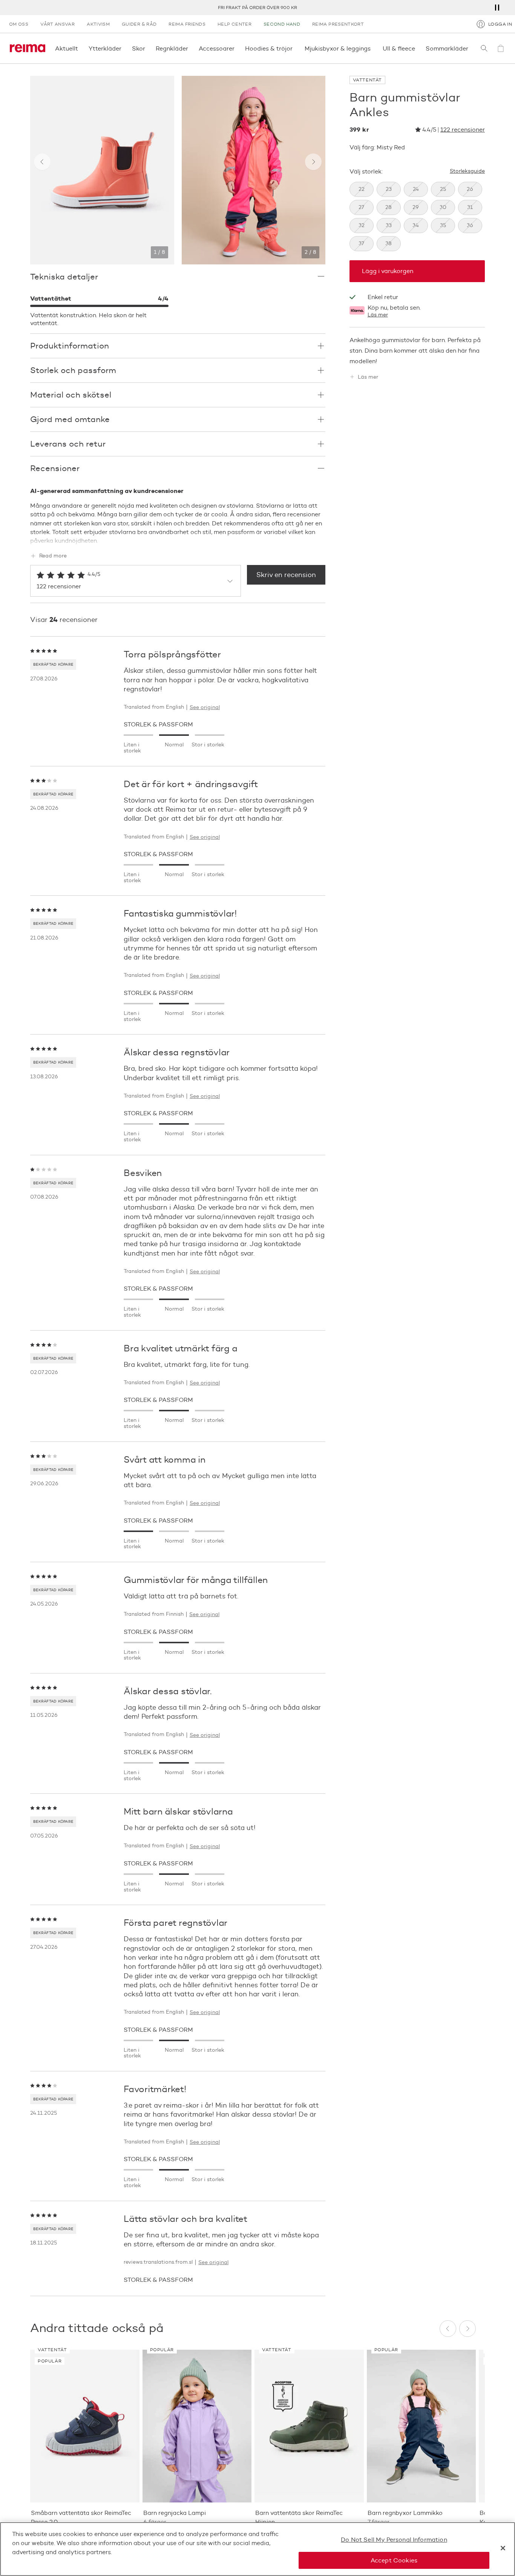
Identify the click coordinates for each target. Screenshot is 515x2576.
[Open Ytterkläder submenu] (124, 48)
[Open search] (484, 48)
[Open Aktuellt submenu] (80, 48)
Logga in (500, 24)
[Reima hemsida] (28, 48)
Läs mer (378, 315)
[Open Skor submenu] (147, 48)
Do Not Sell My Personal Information (394, 2540)
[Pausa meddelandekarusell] (497, 8)
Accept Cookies (394, 2560)
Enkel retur (383, 297)
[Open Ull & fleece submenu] (417, 48)
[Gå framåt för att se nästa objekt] (313, 162)
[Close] (503, 2548)
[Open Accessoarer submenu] (237, 48)
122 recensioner (463, 130)
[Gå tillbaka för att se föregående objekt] (42, 162)
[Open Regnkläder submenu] (190, 48)
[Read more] (178, 539)
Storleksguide (467, 171)
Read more (53, 556)
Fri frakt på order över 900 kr (257, 7)
